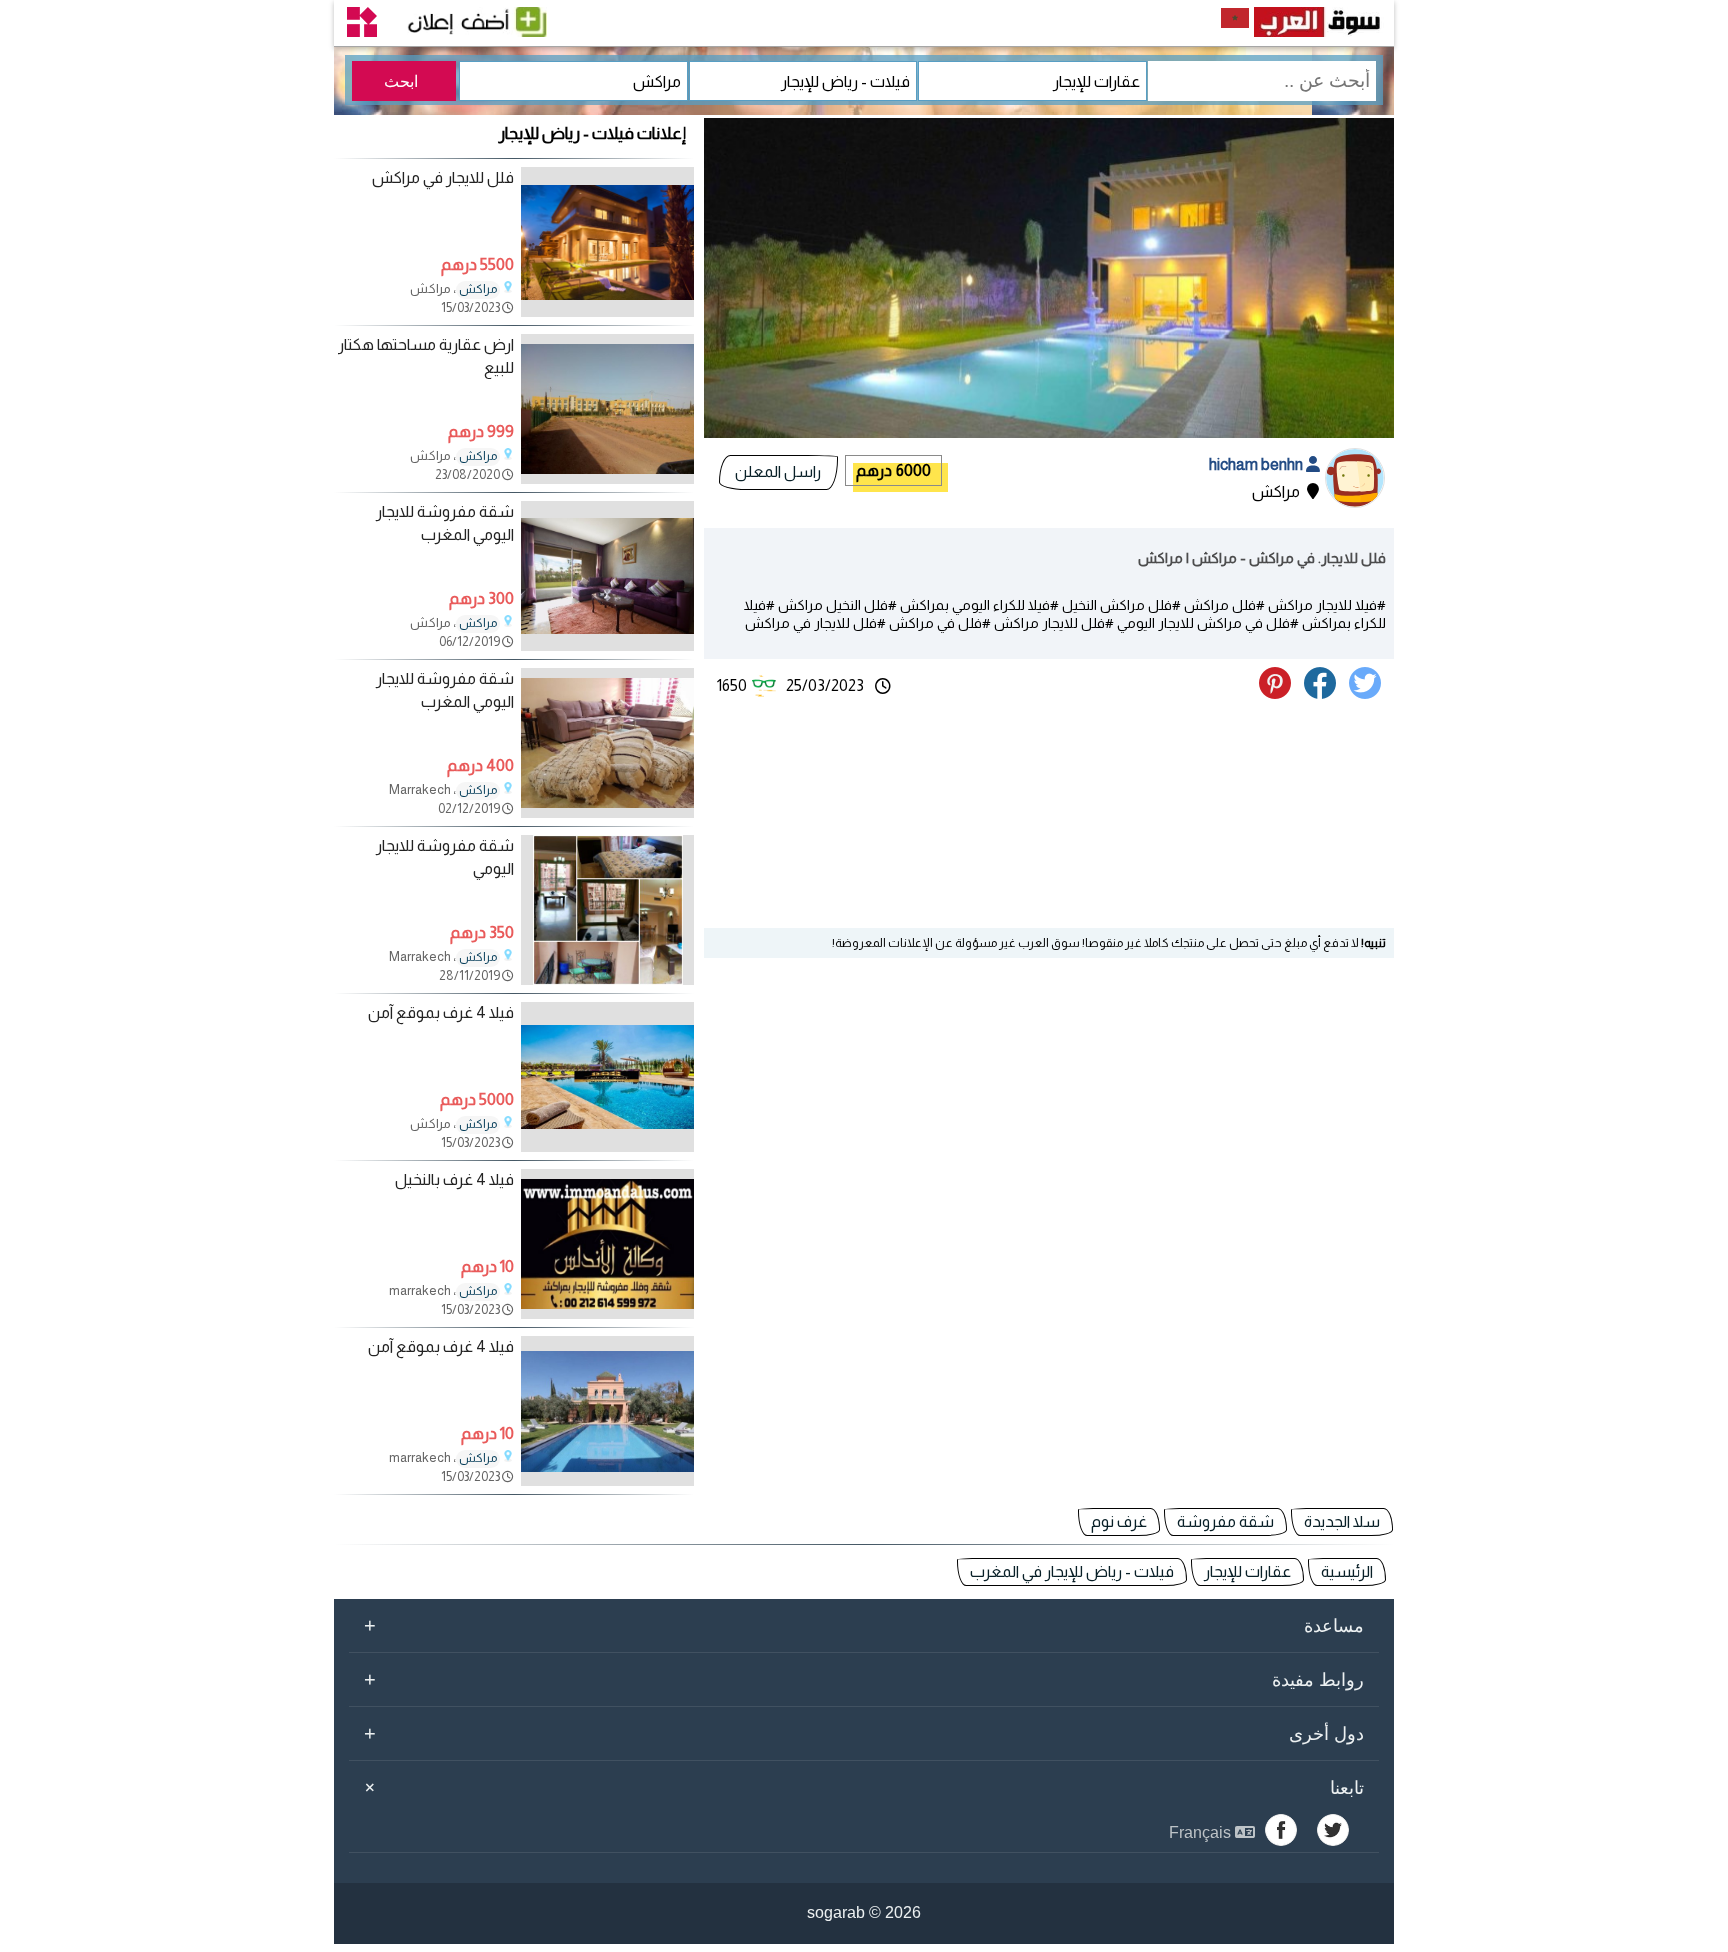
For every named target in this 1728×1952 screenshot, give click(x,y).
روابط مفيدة (864, 1679)
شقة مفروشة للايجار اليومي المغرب (445, 522)
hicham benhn (1257, 464)
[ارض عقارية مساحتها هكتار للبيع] (607, 478)
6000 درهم (893, 470)
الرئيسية (1347, 1571)
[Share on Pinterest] (1280, 693)
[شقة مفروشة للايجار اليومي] (607, 979)
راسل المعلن (778, 471)
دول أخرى (864, 1733)
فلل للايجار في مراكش (443, 177)
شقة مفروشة (1225, 1521)
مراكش (478, 289)
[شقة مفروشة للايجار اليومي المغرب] (607, 645)
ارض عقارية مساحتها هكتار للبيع (426, 355)
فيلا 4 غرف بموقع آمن (441, 1012)
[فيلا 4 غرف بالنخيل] (607, 1313)
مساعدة (864, 1625)
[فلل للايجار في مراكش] (607, 311)
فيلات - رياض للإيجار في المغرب (1072, 1571)
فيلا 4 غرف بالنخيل (454, 1179)
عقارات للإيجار (1247, 1571)
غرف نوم (1119, 1521)
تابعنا (861, 1787)
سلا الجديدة (1342, 1521)
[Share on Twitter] (1368, 693)
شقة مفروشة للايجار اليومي (445, 856)
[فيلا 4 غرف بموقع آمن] (607, 1146)
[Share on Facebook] (1323, 693)
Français (1202, 1832)
